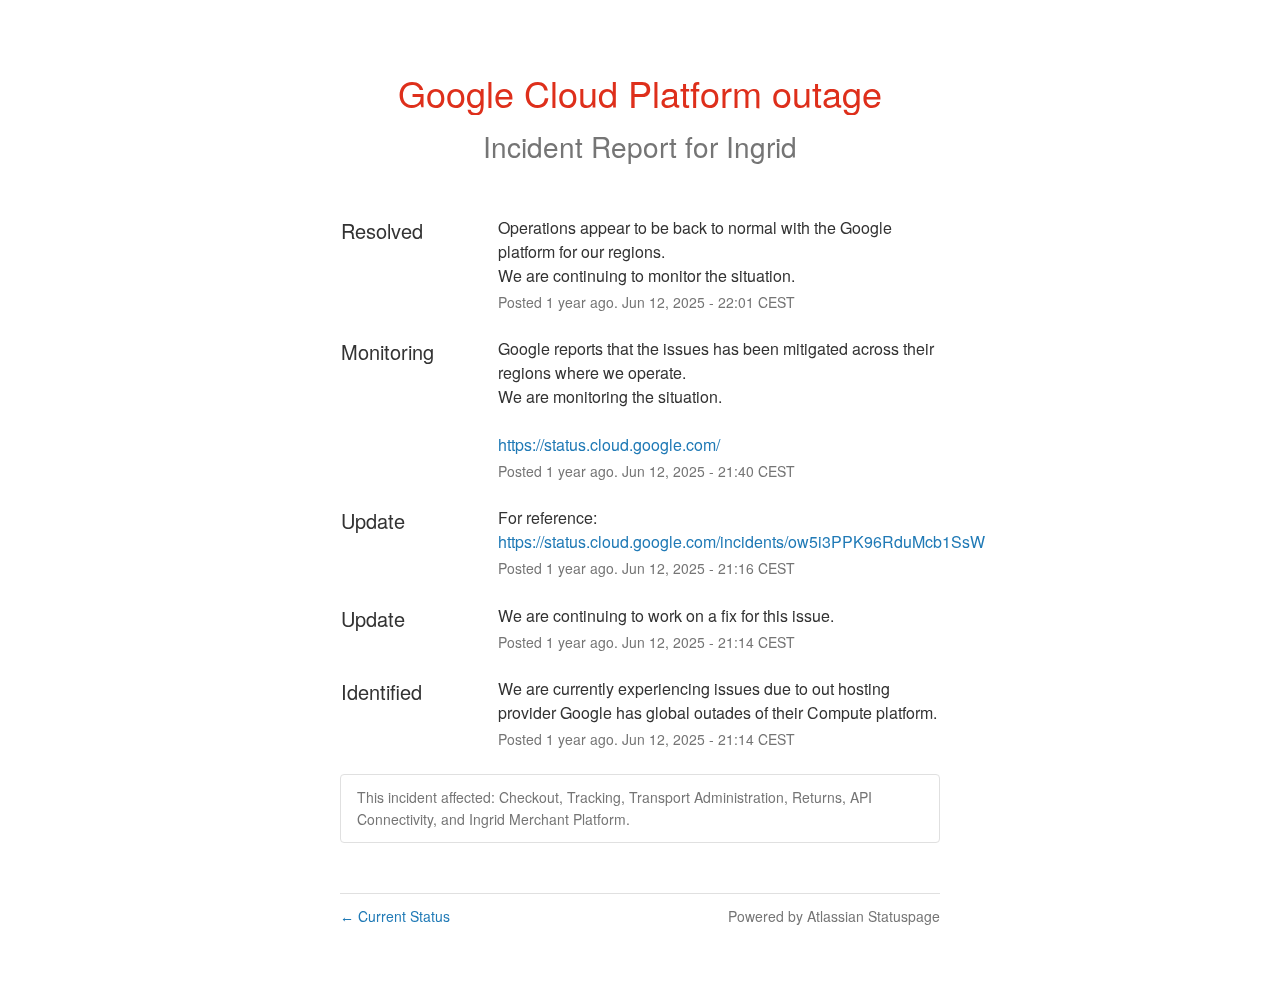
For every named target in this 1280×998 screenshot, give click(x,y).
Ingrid (761, 146)
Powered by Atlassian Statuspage (834, 916)
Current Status (395, 916)
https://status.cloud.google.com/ (609, 444)
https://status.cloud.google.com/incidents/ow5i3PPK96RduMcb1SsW (741, 541)
